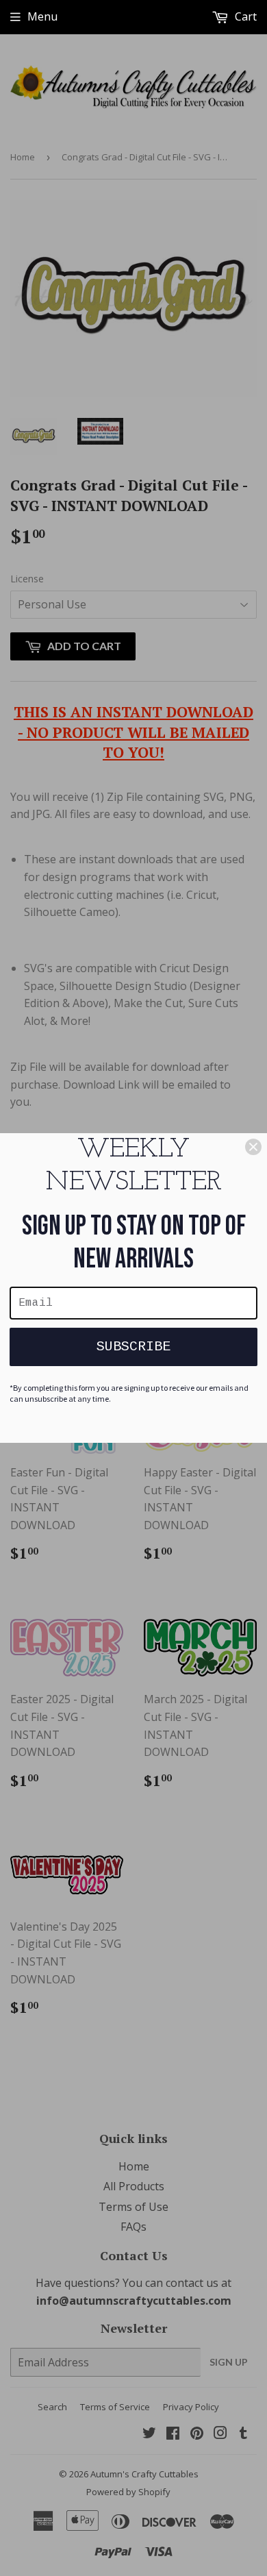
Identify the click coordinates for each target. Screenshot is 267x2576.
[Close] (253, 1147)
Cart (244, 16)
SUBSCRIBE (133, 1347)
